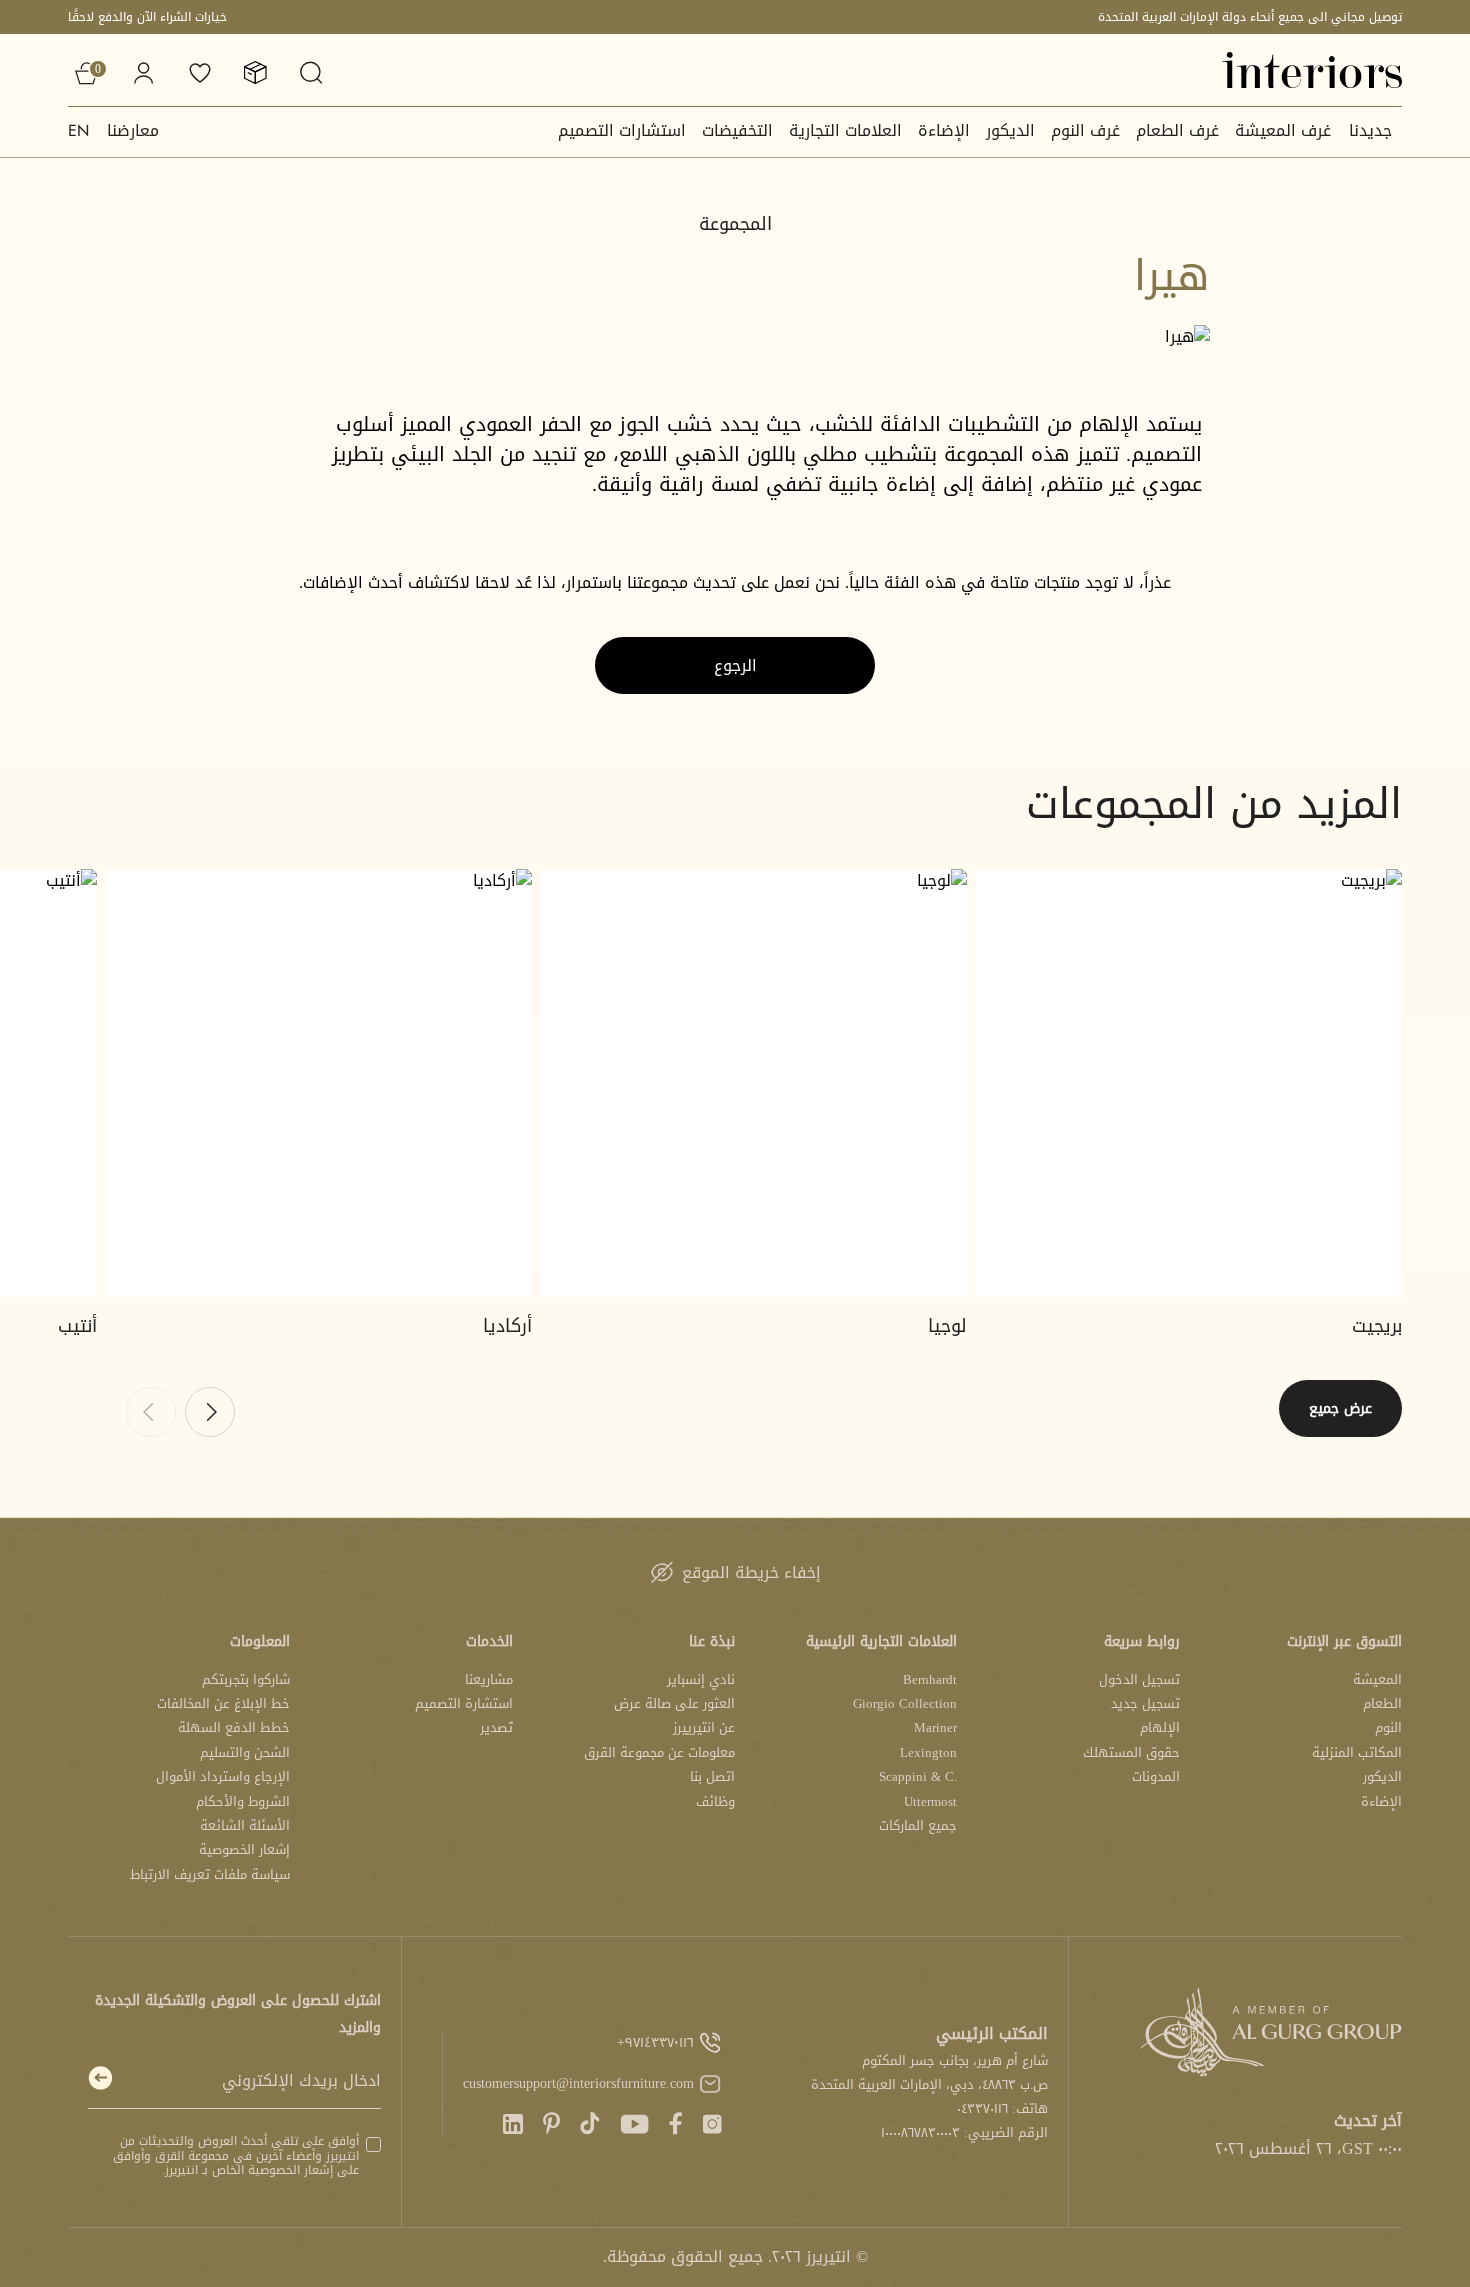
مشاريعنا (489, 1679)
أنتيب (77, 1326)
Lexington (928, 1752)
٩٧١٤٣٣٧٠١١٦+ (655, 2042)
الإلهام (1160, 1727)
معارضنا (133, 130)
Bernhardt (930, 1679)
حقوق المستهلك (1131, 1752)
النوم (1388, 1727)
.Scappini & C (918, 1776)
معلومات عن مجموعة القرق (659, 1752)
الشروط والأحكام (243, 1801)
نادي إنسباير (701, 1679)
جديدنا (1370, 130)
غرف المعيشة (1283, 130)
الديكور (1010, 130)
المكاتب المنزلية (1357, 1752)
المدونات (1156, 1776)
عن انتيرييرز (704, 1727)
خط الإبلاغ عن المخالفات (223, 1703)
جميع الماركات (918, 1825)
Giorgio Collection (905, 1703)
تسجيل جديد (1145, 1703)
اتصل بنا (712, 1776)
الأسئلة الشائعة (245, 1825)
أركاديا (507, 1326)
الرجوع (735, 665)
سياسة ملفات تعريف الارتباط (210, 1874)
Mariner (935, 1727)
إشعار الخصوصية (244, 1849)
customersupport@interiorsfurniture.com (578, 2083)
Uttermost (930, 1801)
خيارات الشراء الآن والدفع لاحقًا (147, 17)
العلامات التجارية (845, 130)
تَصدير (496, 1727)
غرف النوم (1085, 130)
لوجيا (947, 1326)
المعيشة (1377, 1679)
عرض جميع (1340, 1408)
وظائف (715, 1801)
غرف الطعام (1177, 130)
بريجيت (1377, 1326)
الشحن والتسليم (245, 1752)
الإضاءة (944, 130)
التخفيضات (737, 130)
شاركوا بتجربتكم (246, 1679)
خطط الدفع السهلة (234, 1727)
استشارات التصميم (622, 130)
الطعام (1382, 1703)
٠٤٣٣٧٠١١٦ (982, 2108)
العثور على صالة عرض (674, 1703)
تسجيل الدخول (1139, 1679)
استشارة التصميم (464, 1703)
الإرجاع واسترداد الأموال (223, 1776)
